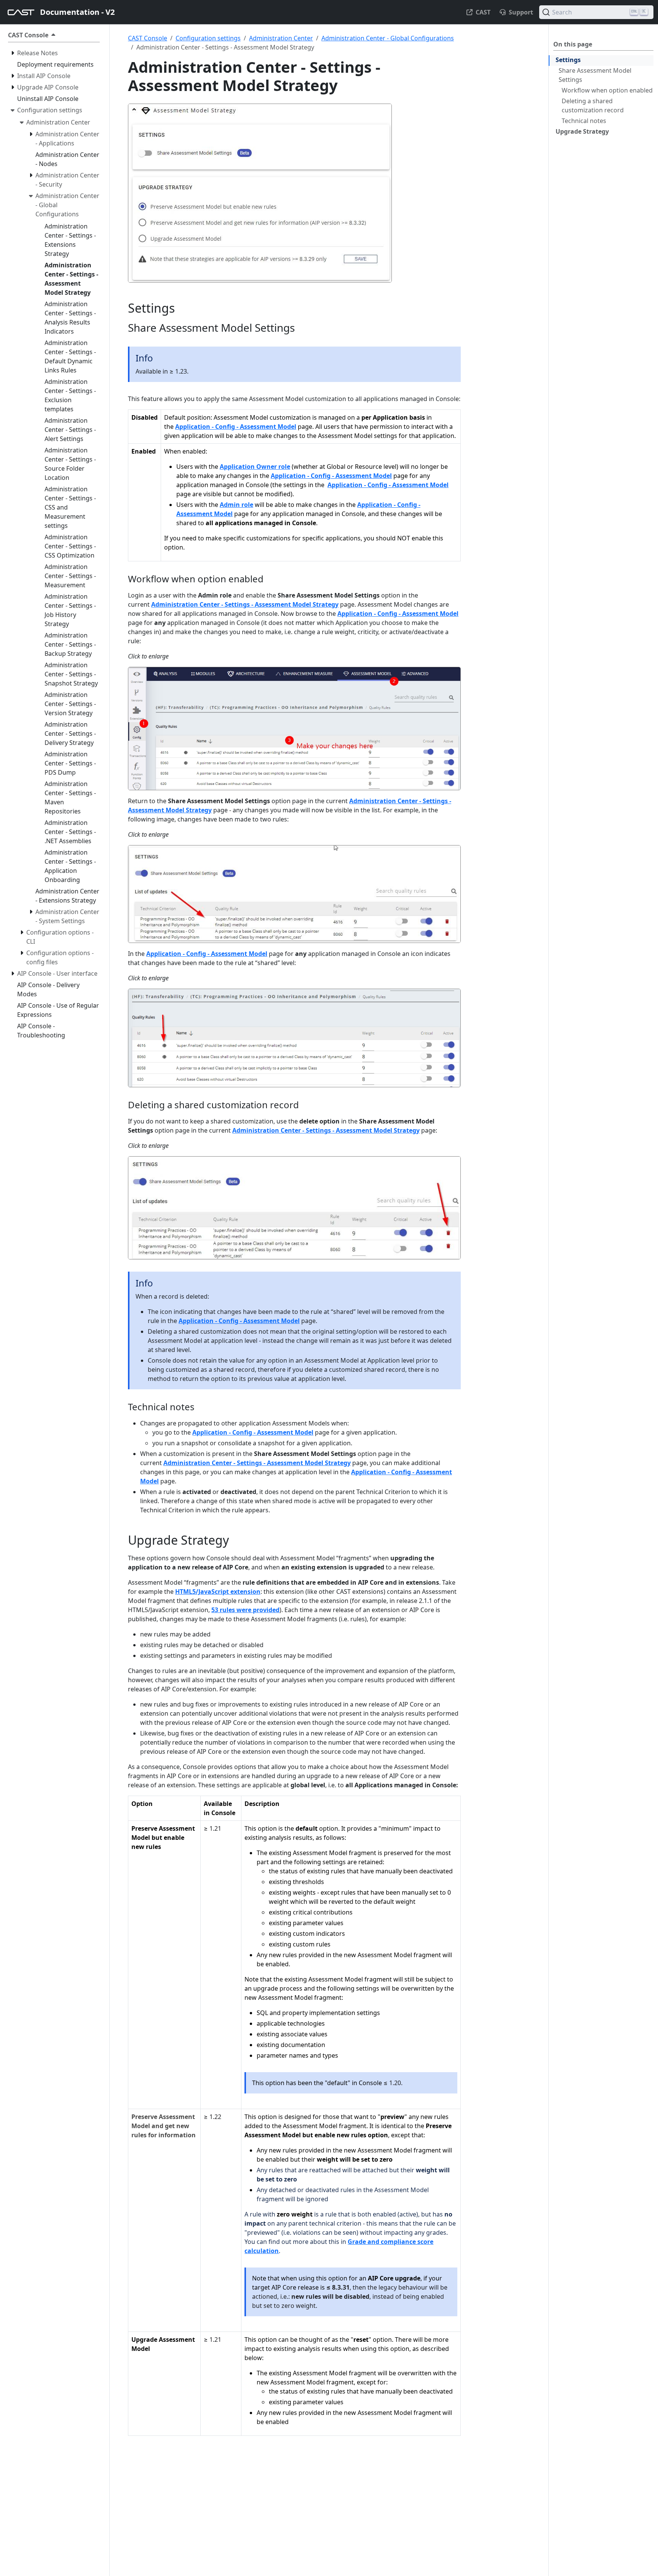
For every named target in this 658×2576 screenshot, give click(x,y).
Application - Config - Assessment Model (236, 427)
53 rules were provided (245, 1610)
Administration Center (281, 38)
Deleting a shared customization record (593, 105)
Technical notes (584, 121)
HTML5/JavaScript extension (218, 1592)
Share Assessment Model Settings (595, 75)
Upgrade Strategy (582, 131)
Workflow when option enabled (607, 90)
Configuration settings (208, 38)
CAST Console (148, 38)
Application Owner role (255, 467)
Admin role (236, 505)
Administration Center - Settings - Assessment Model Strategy (245, 604)
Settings (568, 60)
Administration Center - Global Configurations (388, 38)
